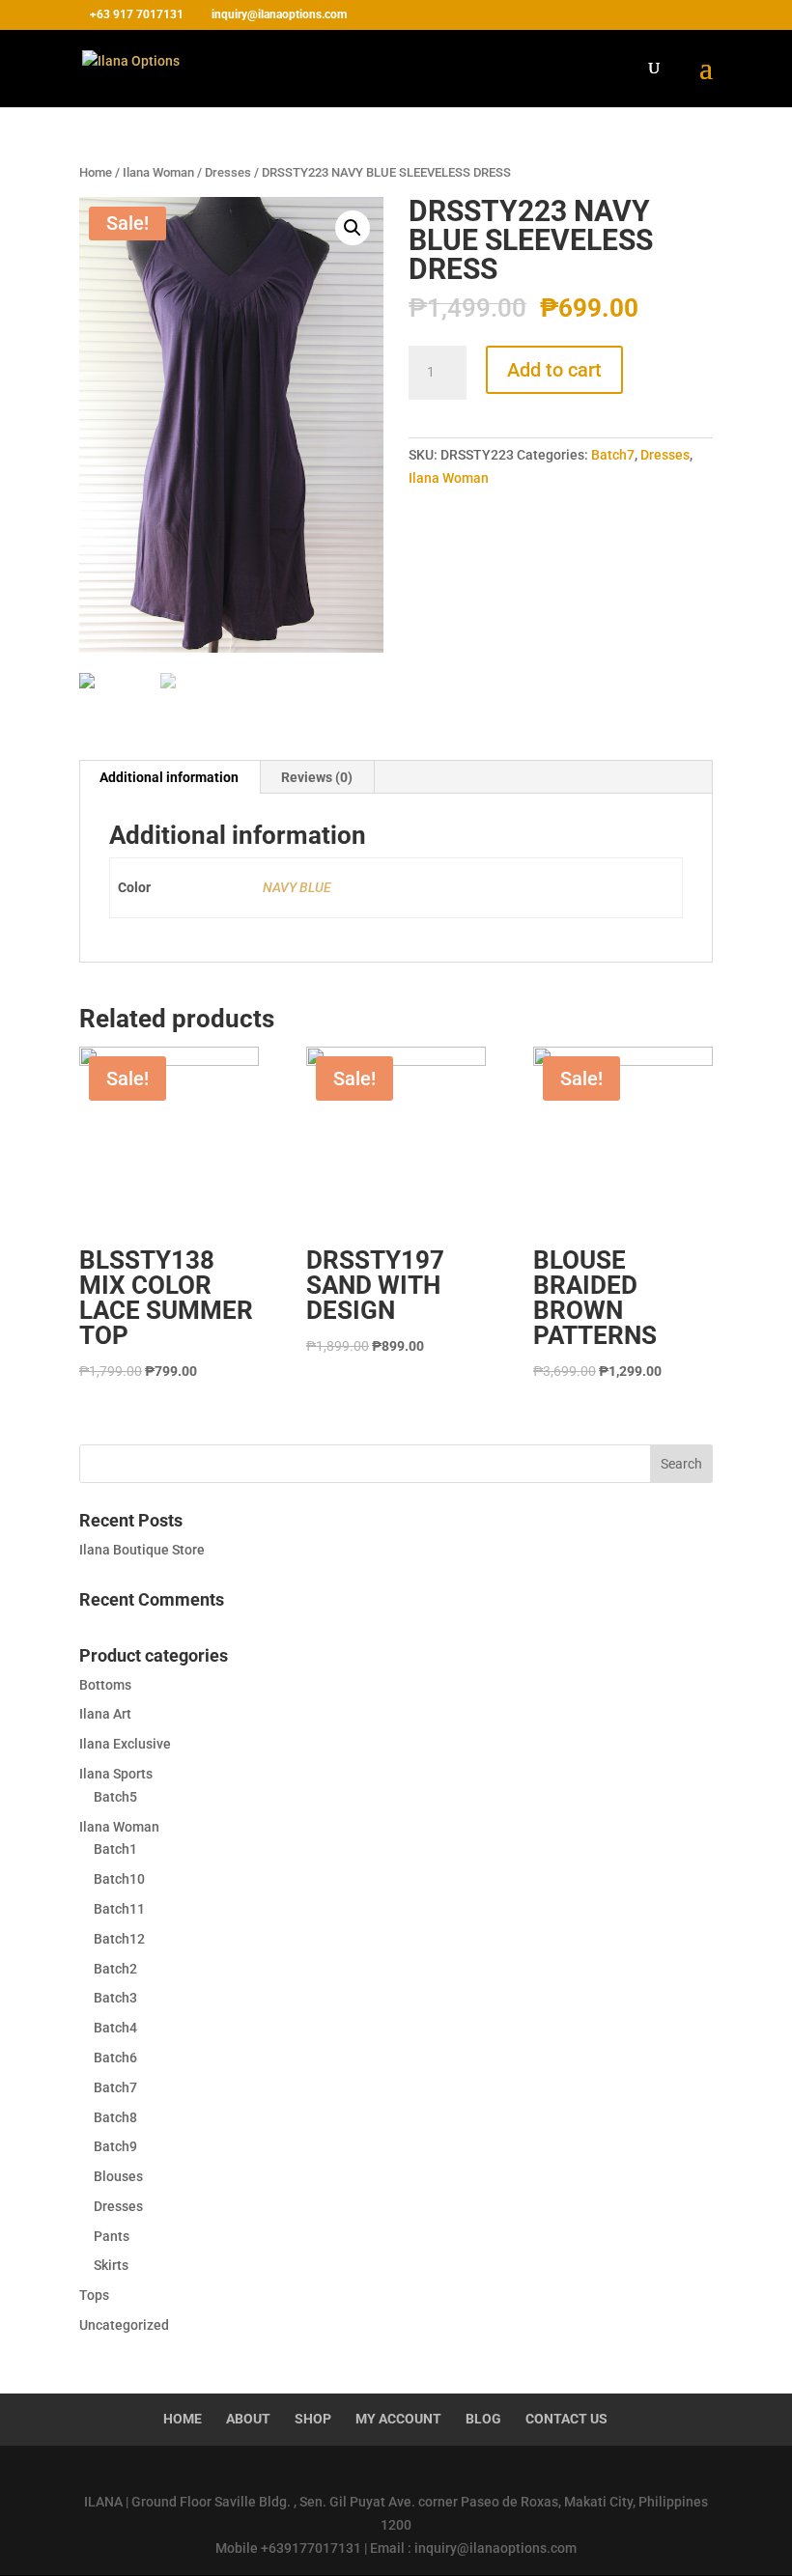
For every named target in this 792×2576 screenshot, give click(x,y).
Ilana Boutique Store (142, 1550)
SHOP (313, 2419)
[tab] (170, 777)
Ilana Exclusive (125, 1744)
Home (96, 172)
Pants (112, 2236)
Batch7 (613, 455)
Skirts (111, 2265)
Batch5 (115, 1797)
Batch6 (115, 2058)
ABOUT (248, 2419)
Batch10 (119, 1879)
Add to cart (554, 370)
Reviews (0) (317, 777)
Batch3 (115, 1998)
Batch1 (115, 1849)
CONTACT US (566, 2419)
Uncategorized (124, 2325)
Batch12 (119, 1939)
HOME (183, 2419)
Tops (94, 2295)
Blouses (118, 2176)
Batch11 (119, 1909)
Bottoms (105, 1685)
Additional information (169, 777)
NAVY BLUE (297, 887)
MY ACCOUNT (398, 2419)
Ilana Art (105, 1714)
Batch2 (115, 1969)
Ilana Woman (158, 172)
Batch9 (115, 2146)
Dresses (228, 172)
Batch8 (115, 2117)
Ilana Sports (116, 1774)
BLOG (483, 2419)
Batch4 (115, 2028)
